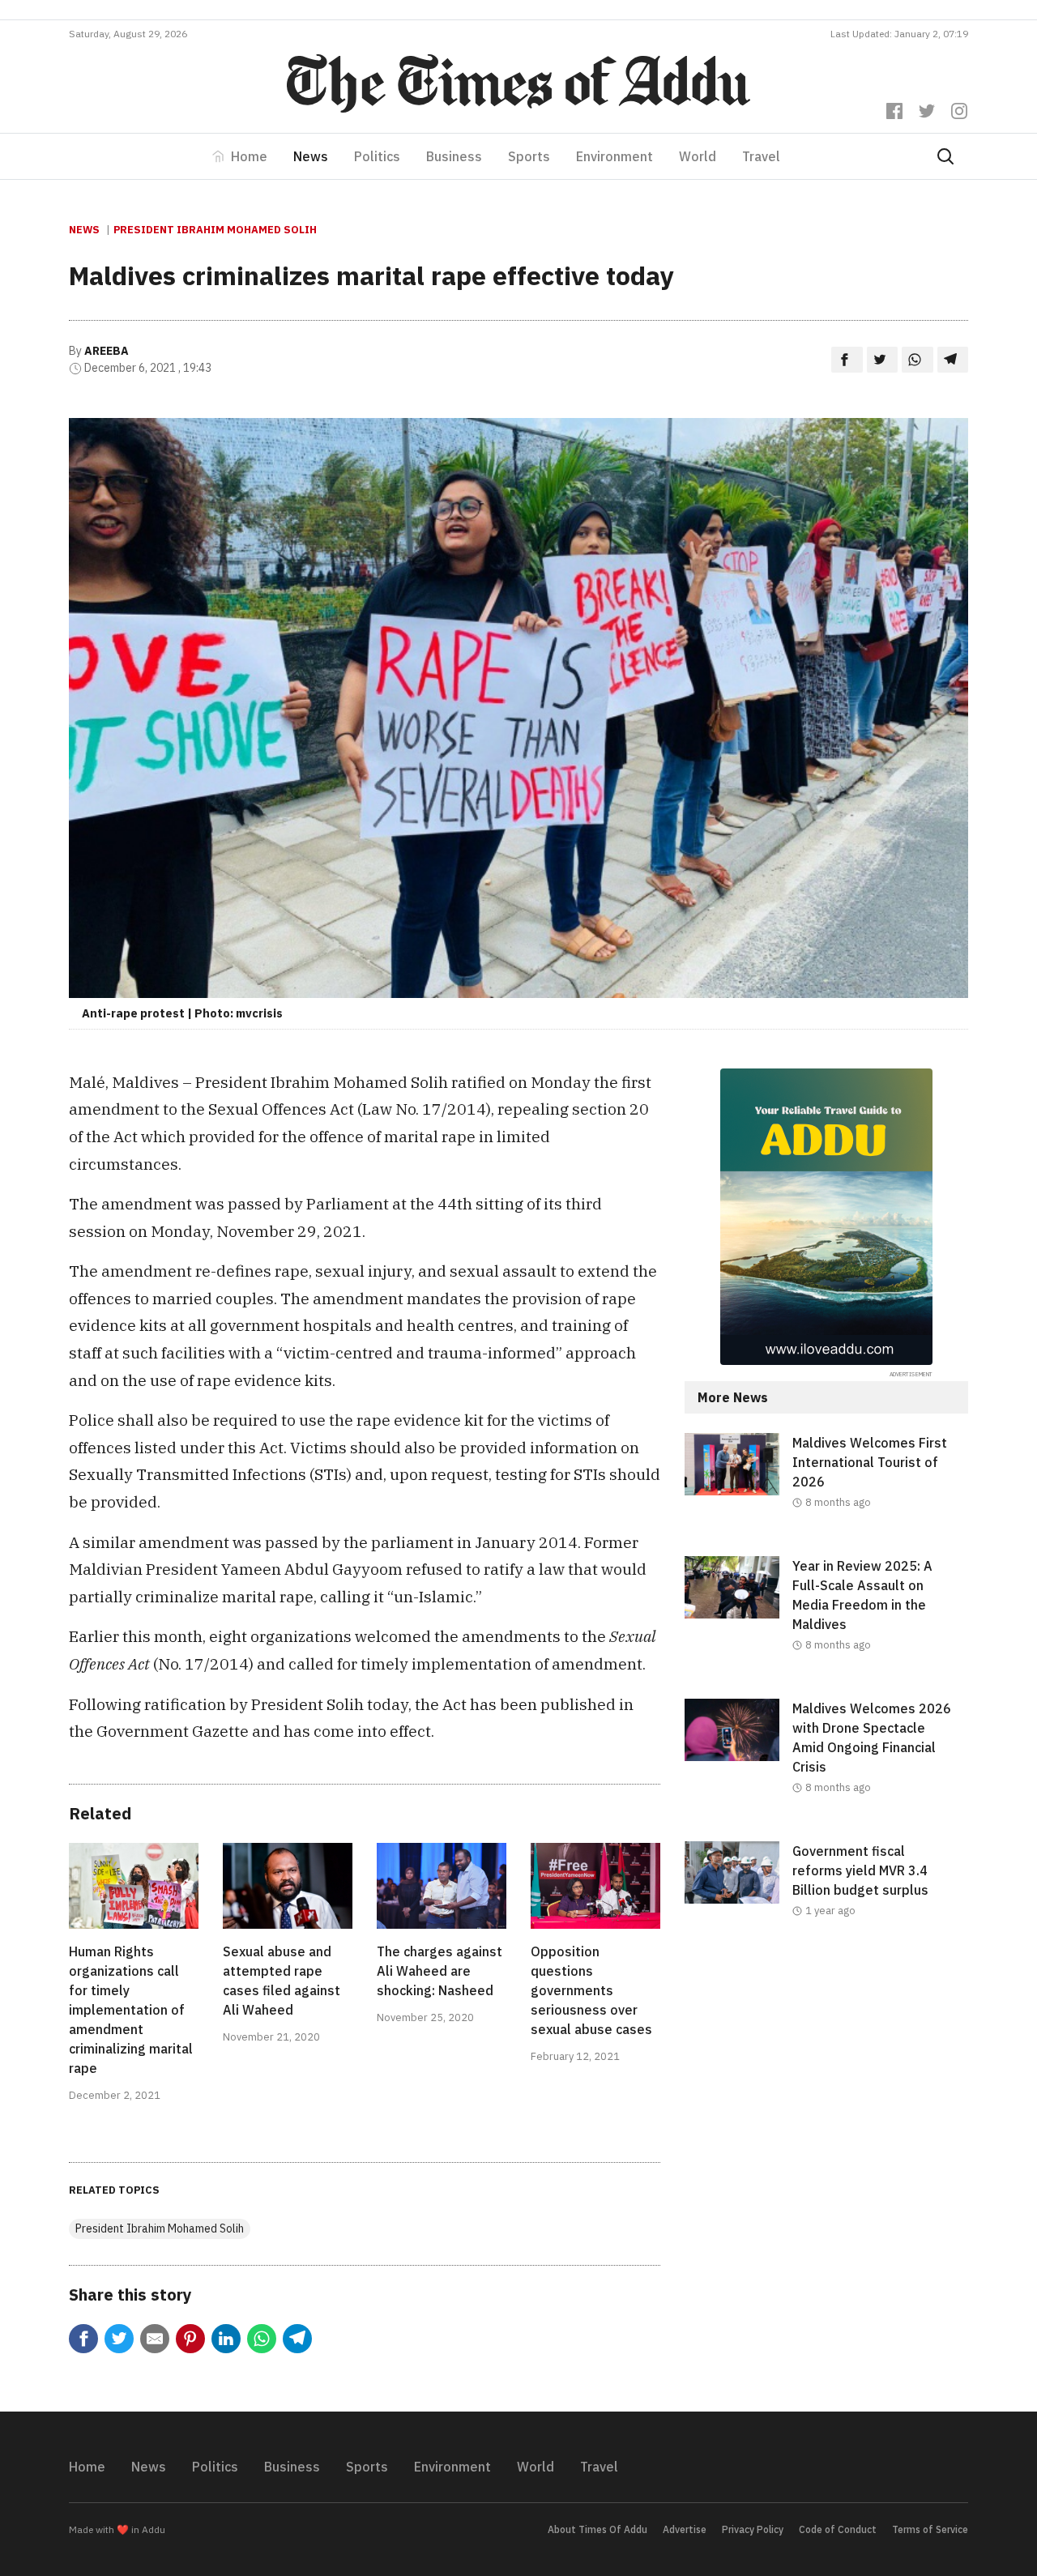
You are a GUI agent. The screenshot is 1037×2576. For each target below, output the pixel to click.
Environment (615, 156)
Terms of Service (930, 2529)
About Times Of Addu (597, 2529)
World (698, 156)
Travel (761, 156)
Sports (529, 156)
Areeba (107, 351)
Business (454, 156)
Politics (377, 156)
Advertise (685, 2529)
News (311, 156)
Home (249, 156)
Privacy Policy (753, 2529)
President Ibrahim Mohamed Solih (215, 230)
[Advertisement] (826, 2097)
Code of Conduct (838, 2529)
